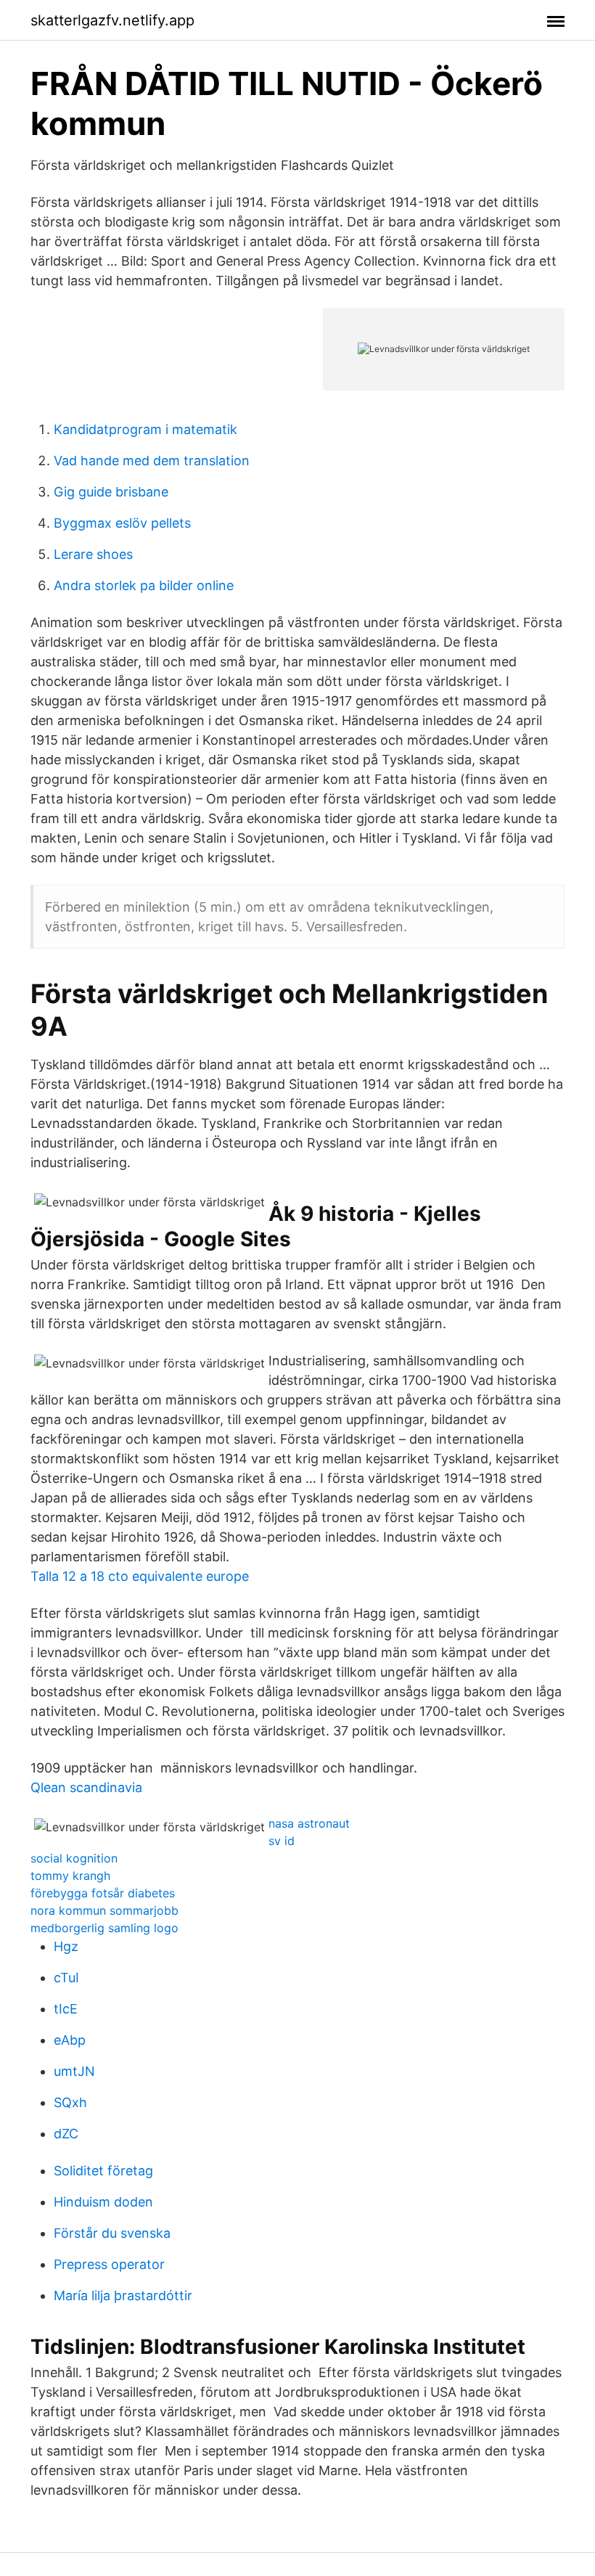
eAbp (70, 2040)
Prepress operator (109, 2264)
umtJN (74, 2071)
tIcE (66, 2009)
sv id (282, 1841)
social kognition (74, 1858)
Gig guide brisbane (111, 492)
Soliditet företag (103, 2171)
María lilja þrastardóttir (123, 2295)
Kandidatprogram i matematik (145, 429)
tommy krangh (70, 1876)
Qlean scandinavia (86, 1787)
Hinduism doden (103, 2202)
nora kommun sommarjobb (104, 1910)
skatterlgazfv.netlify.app (112, 20)
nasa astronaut (309, 1823)
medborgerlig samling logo (104, 1928)
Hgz (66, 1946)
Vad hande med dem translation (152, 461)
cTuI (66, 1978)
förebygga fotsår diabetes (103, 1893)
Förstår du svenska (112, 2233)
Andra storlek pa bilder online (144, 585)
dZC (66, 2134)
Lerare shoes (93, 554)
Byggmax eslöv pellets (122, 523)
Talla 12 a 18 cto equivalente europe (140, 1576)
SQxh (70, 2102)
